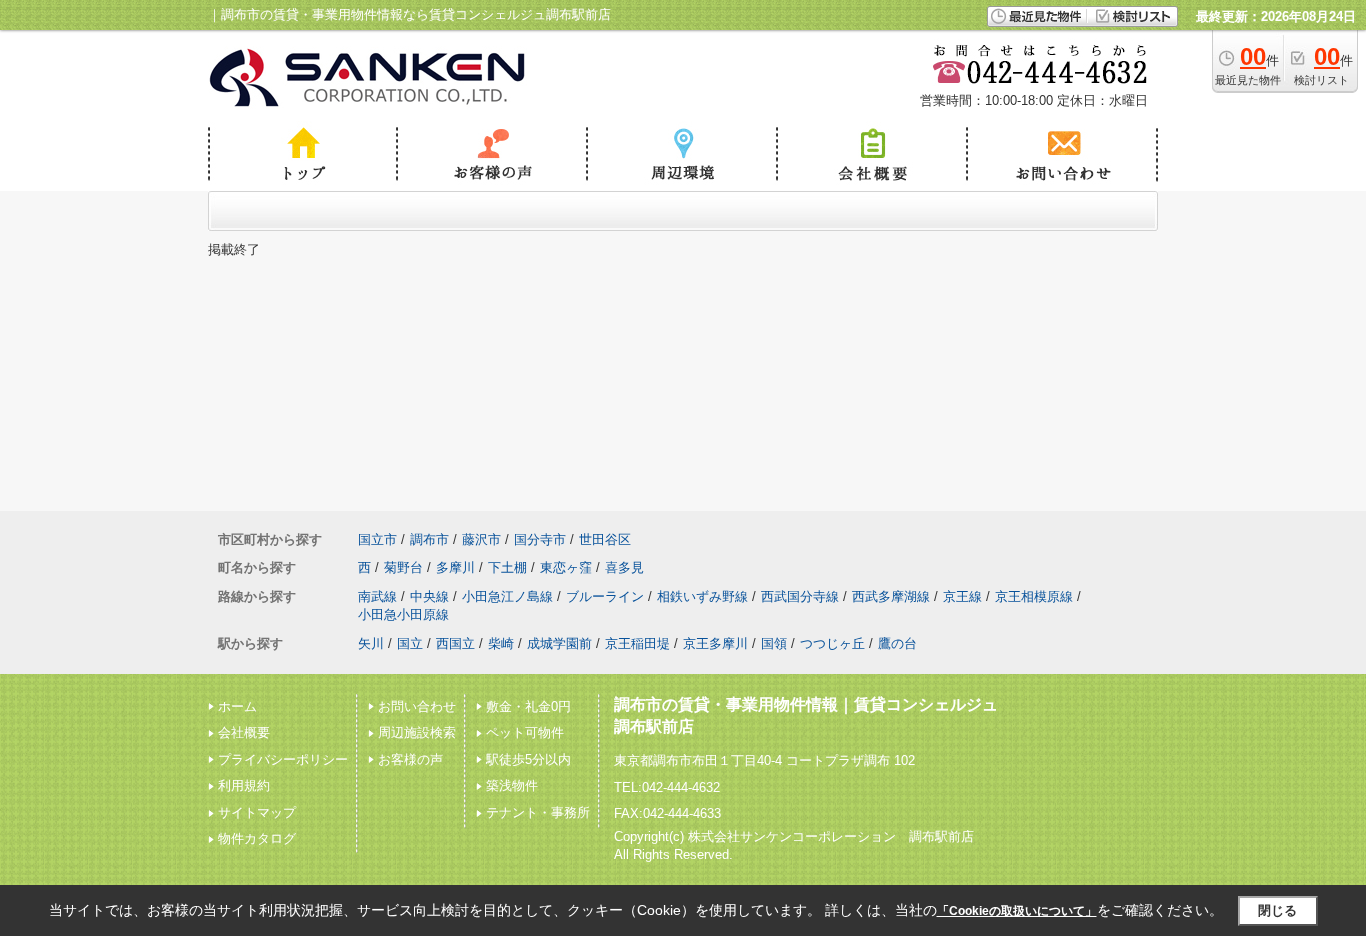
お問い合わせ (417, 706)
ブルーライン (605, 596)
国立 (410, 643)
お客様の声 (410, 759)
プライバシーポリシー (283, 759)
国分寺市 (540, 539)
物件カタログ (257, 838)
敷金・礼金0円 (528, 706)
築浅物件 (512, 785)
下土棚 (507, 567)
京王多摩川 (715, 643)
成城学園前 (559, 643)
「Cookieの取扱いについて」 (1017, 911)
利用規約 (244, 785)
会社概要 (244, 732)
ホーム (237, 706)
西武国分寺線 (800, 596)
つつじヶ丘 (832, 643)
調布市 (429, 539)
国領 (774, 643)
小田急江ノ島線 (507, 596)
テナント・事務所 (538, 812)
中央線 (429, 596)
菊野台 (403, 567)
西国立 (455, 643)
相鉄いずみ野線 (702, 596)
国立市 (377, 539)
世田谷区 (605, 539)
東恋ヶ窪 (566, 567)
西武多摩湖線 (891, 596)
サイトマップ (257, 812)
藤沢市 (481, 539)
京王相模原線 (1034, 596)
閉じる (1277, 910)
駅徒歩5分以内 (528, 759)
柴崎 (501, 643)
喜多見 (624, 567)
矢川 (371, 643)
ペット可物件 (525, 732)
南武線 (377, 596)
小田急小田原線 (403, 614)
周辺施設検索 (417, 732)
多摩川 (455, 567)
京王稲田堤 (637, 643)
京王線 (962, 596)
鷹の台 (897, 643)
